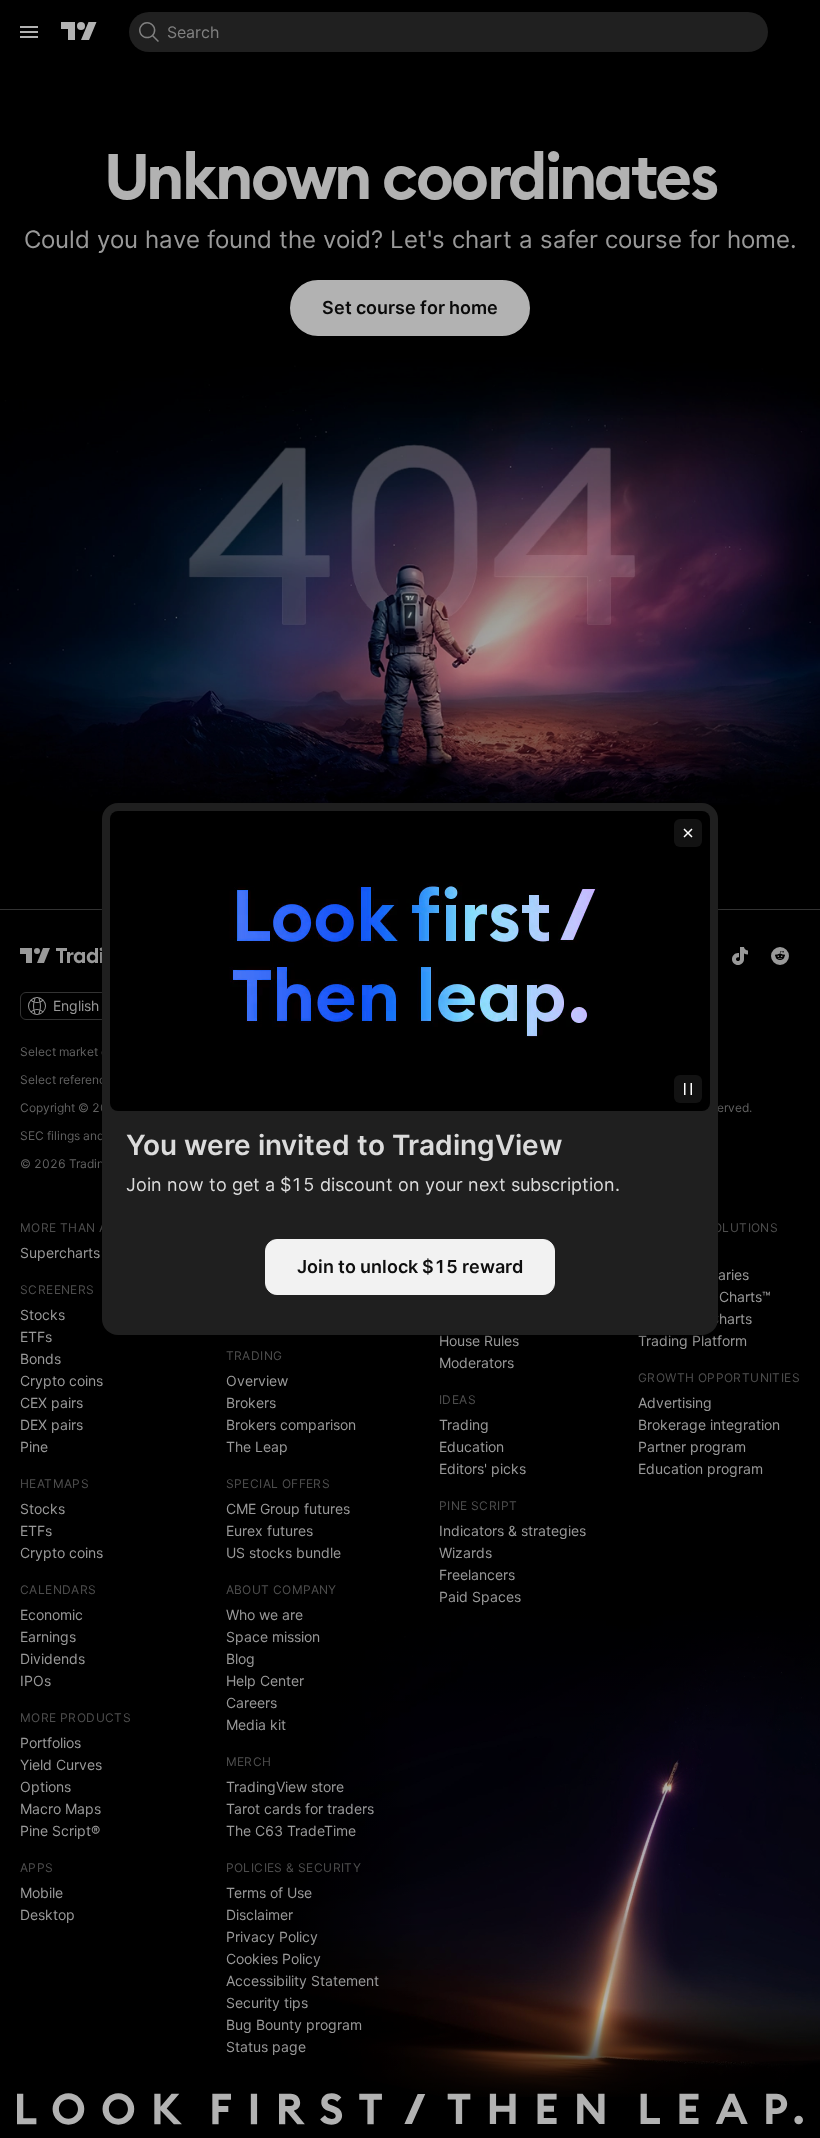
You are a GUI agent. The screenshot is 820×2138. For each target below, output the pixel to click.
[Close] (688, 833)
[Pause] (688, 1089)
